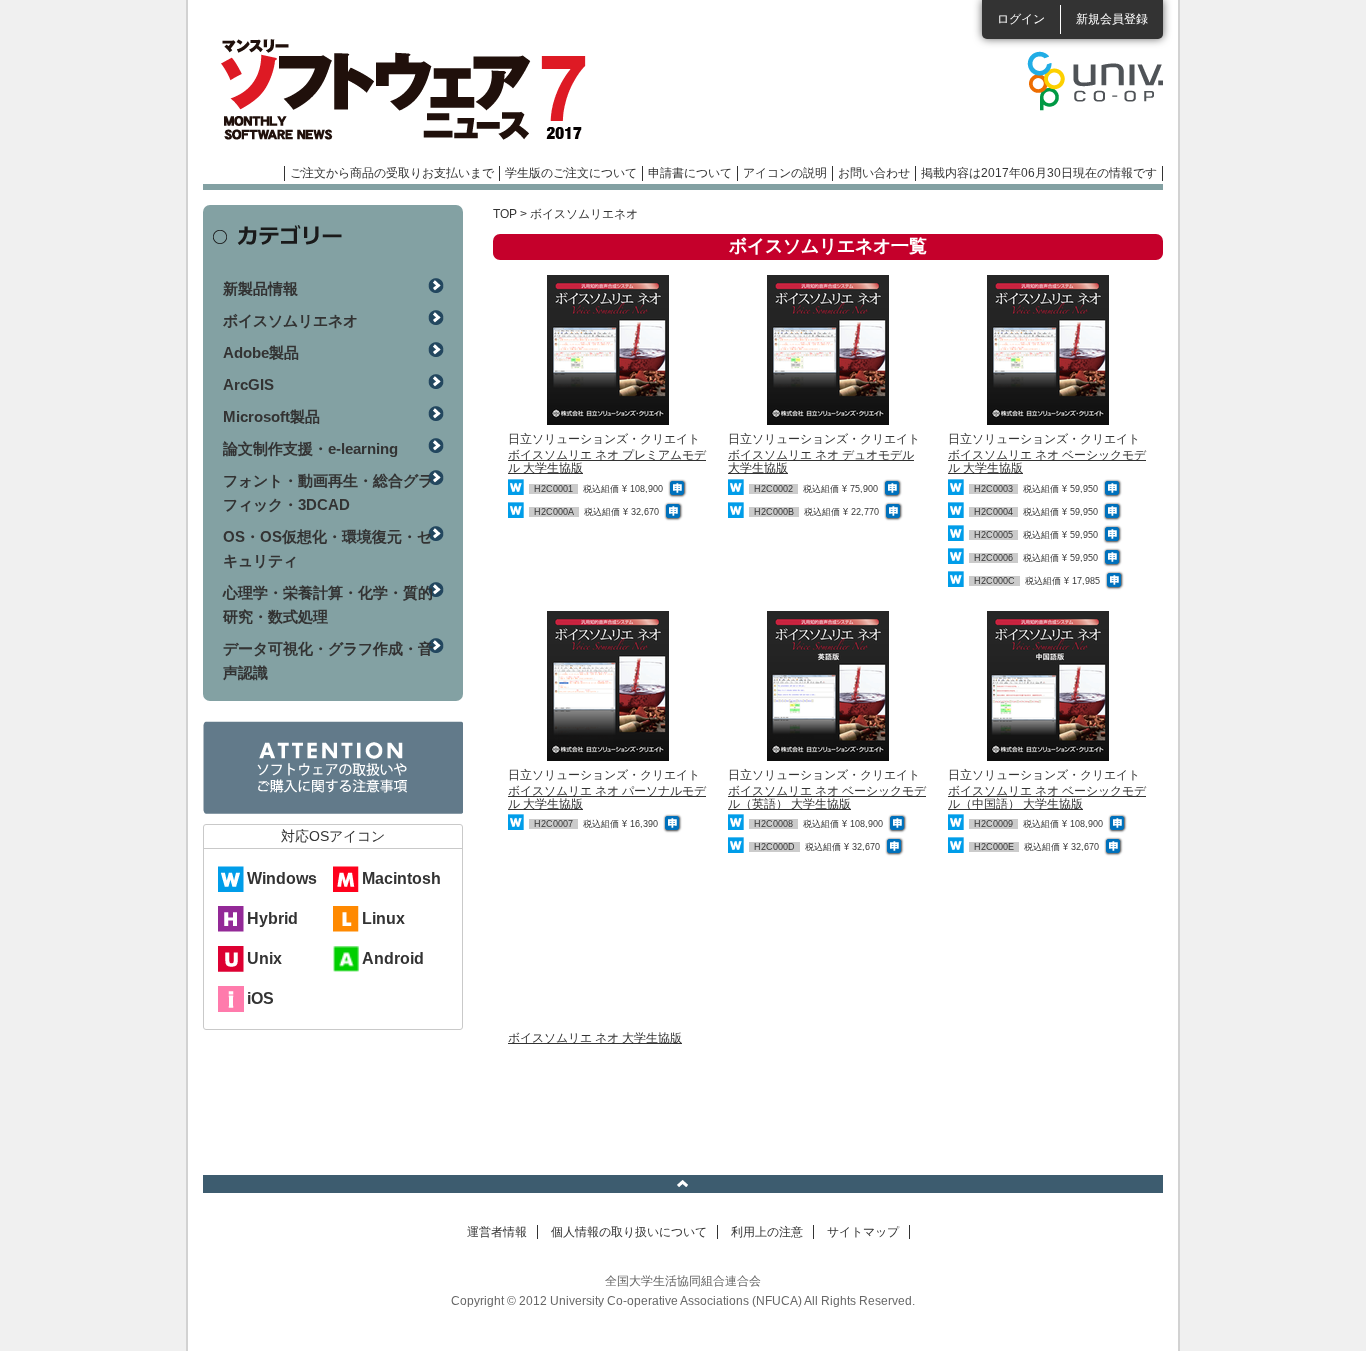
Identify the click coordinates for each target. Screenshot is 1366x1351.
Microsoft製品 (271, 416)
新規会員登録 (1112, 19)
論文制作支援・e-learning (310, 448)
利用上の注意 (767, 1232)
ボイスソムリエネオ (290, 320)
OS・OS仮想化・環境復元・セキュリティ (327, 548)
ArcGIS (248, 384)
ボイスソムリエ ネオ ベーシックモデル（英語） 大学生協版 (827, 797)
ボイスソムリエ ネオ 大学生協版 (595, 1038)
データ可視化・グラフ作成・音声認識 (328, 660)
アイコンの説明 (785, 173)
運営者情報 (497, 1232)
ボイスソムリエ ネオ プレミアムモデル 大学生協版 (607, 461)
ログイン (1021, 19)
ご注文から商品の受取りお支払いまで (392, 173)
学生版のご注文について (571, 173)
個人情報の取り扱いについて (629, 1232)
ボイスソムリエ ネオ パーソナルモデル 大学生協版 (607, 797)
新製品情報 (260, 288)
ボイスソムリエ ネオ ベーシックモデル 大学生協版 (1047, 461)
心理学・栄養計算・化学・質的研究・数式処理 (328, 604)
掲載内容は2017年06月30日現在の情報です (1039, 173)
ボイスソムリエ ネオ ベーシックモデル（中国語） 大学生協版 (1047, 797)
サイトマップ (863, 1232)
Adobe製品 (261, 352)
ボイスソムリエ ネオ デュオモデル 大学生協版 (821, 461)
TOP (505, 214)
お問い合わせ (874, 173)
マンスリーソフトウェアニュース (415, 90)
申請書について (690, 173)
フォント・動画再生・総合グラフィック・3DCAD (328, 492)
